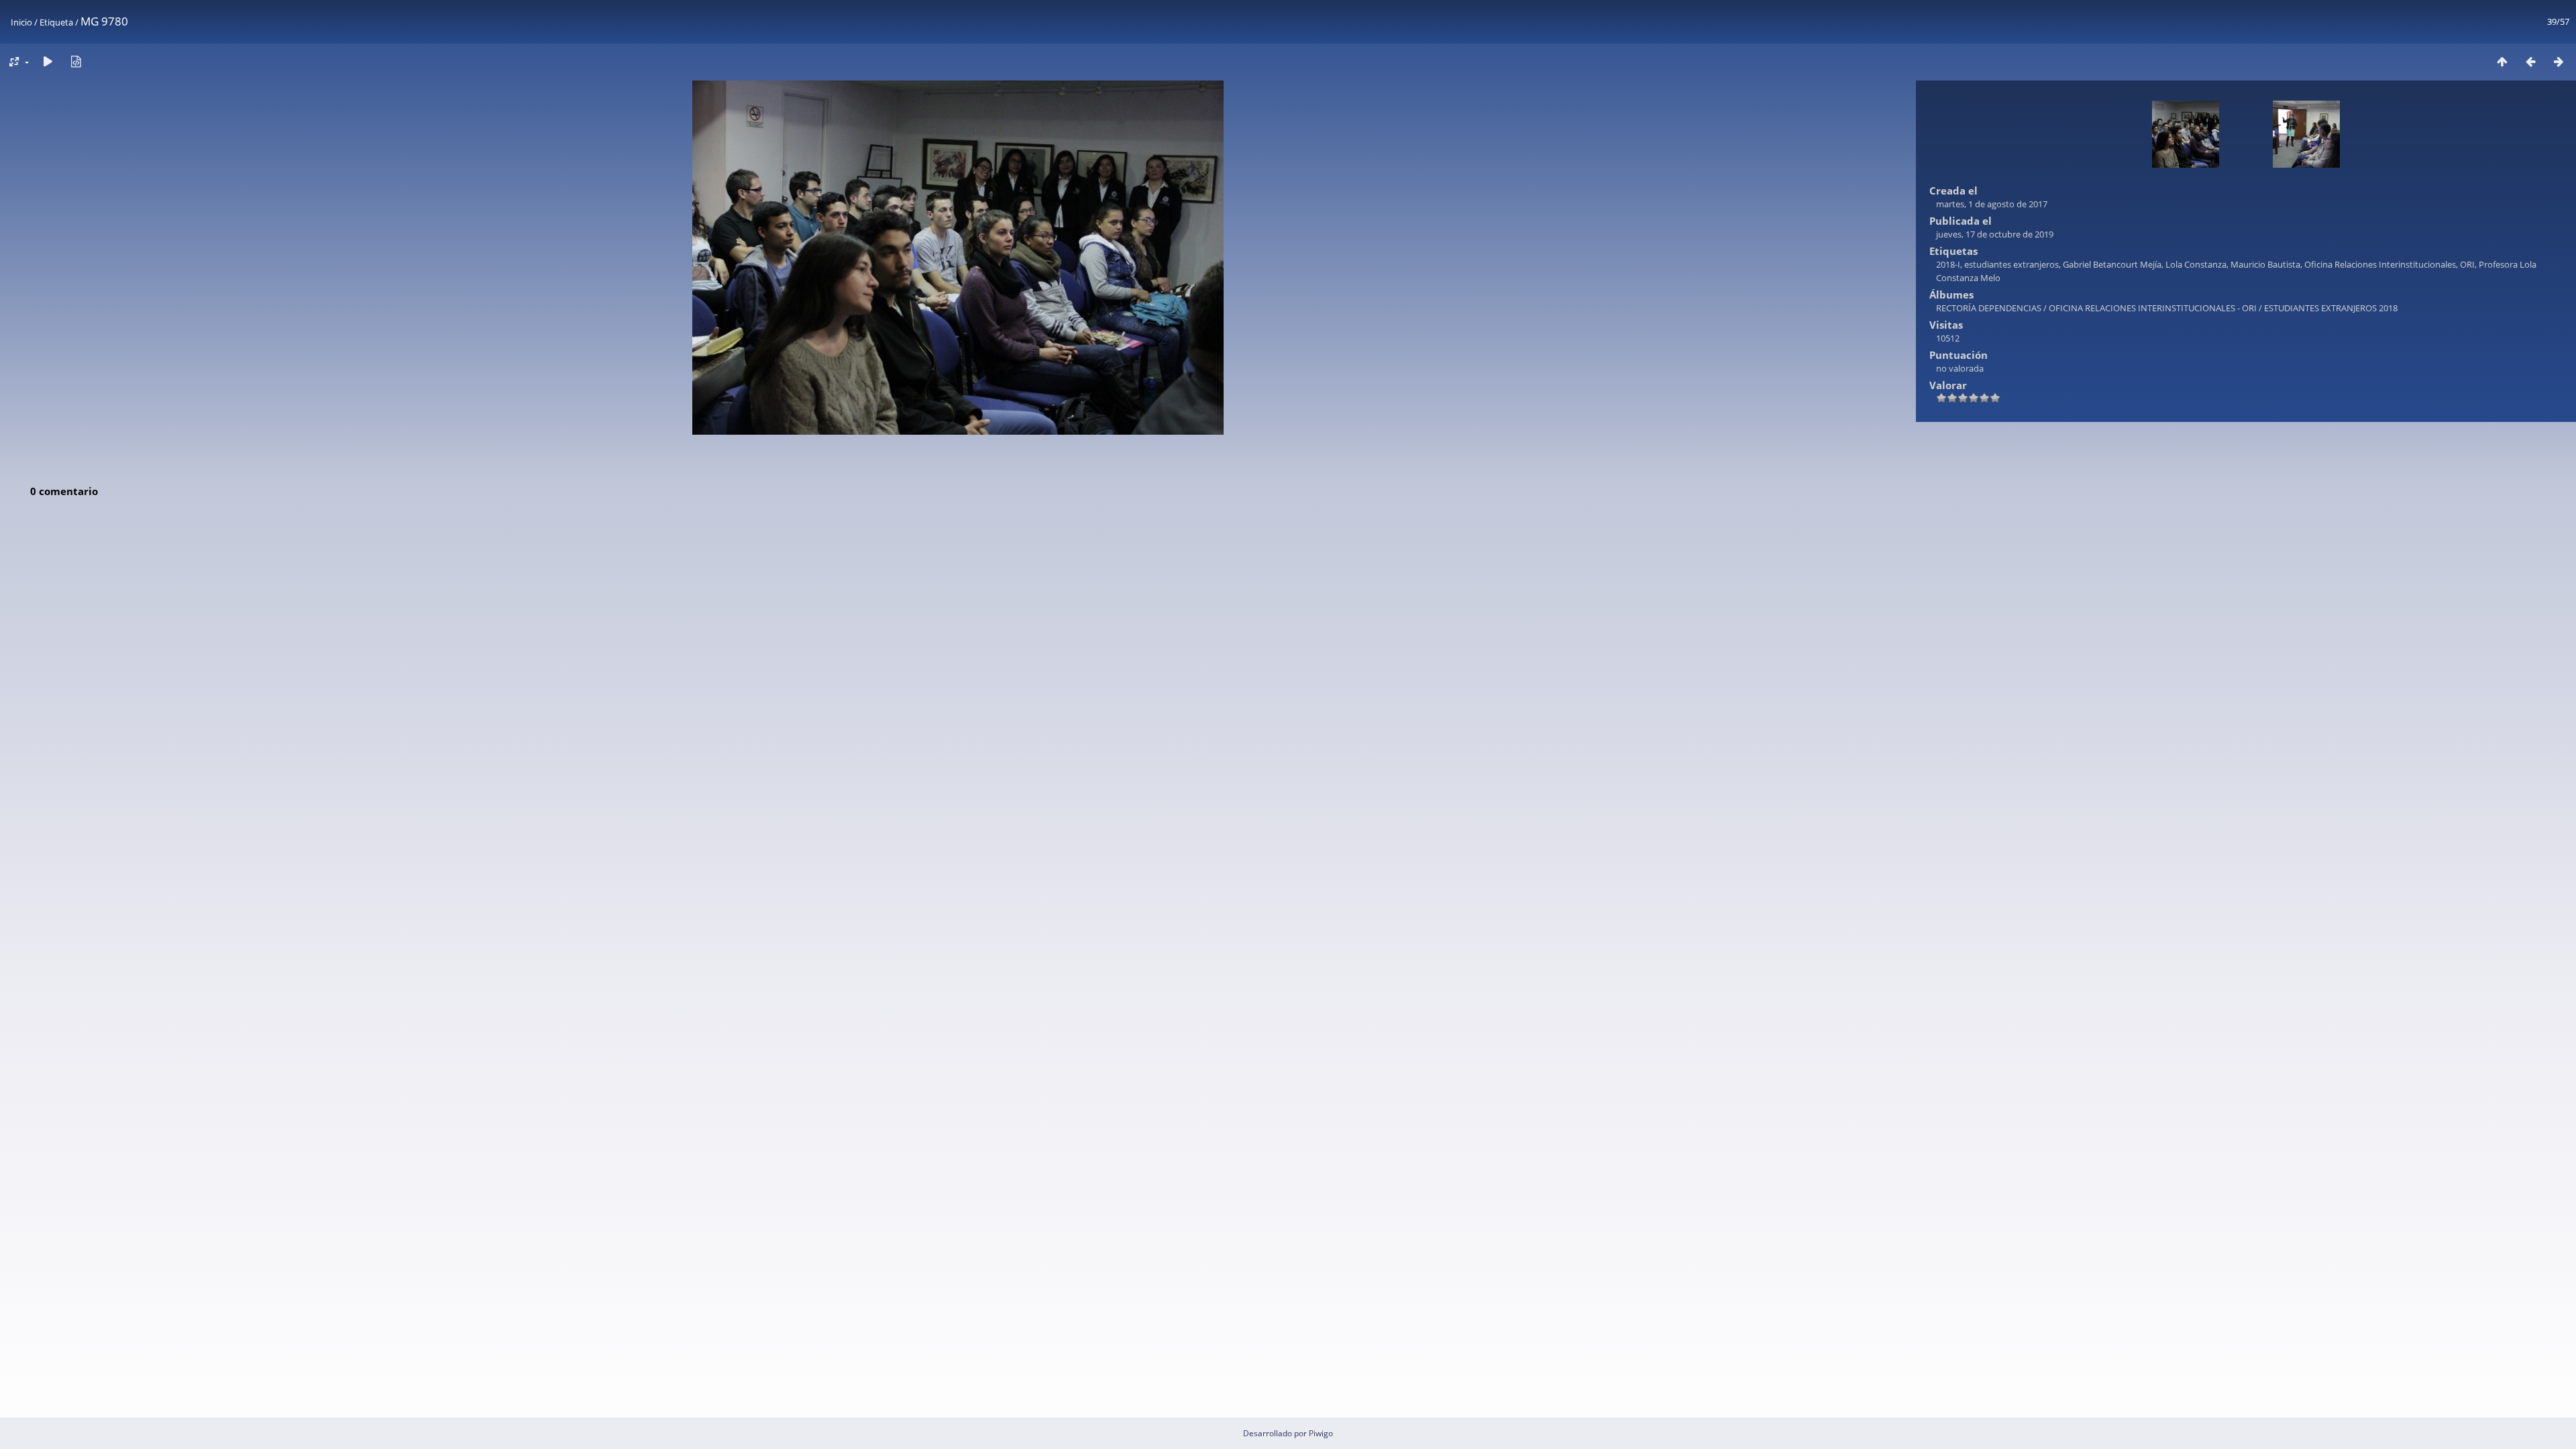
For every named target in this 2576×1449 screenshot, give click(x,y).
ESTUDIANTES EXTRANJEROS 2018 (2331, 308)
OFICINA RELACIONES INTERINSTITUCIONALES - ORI (2153, 308)
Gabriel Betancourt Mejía (2112, 264)
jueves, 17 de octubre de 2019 (1995, 234)
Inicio (21, 22)
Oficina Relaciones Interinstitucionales (2380, 264)
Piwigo (1321, 1433)
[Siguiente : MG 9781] (2559, 61)
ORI (2467, 264)
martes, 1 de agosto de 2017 (1992, 204)
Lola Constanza (2196, 264)
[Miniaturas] (2502, 61)
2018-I (1948, 264)
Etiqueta (56, 22)
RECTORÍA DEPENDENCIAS (1989, 308)
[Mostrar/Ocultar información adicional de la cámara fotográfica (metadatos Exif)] (76, 61)
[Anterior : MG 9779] (2530, 61)
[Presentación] (48, 61)
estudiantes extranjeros (2011, 264)
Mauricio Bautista (2265, 264)
